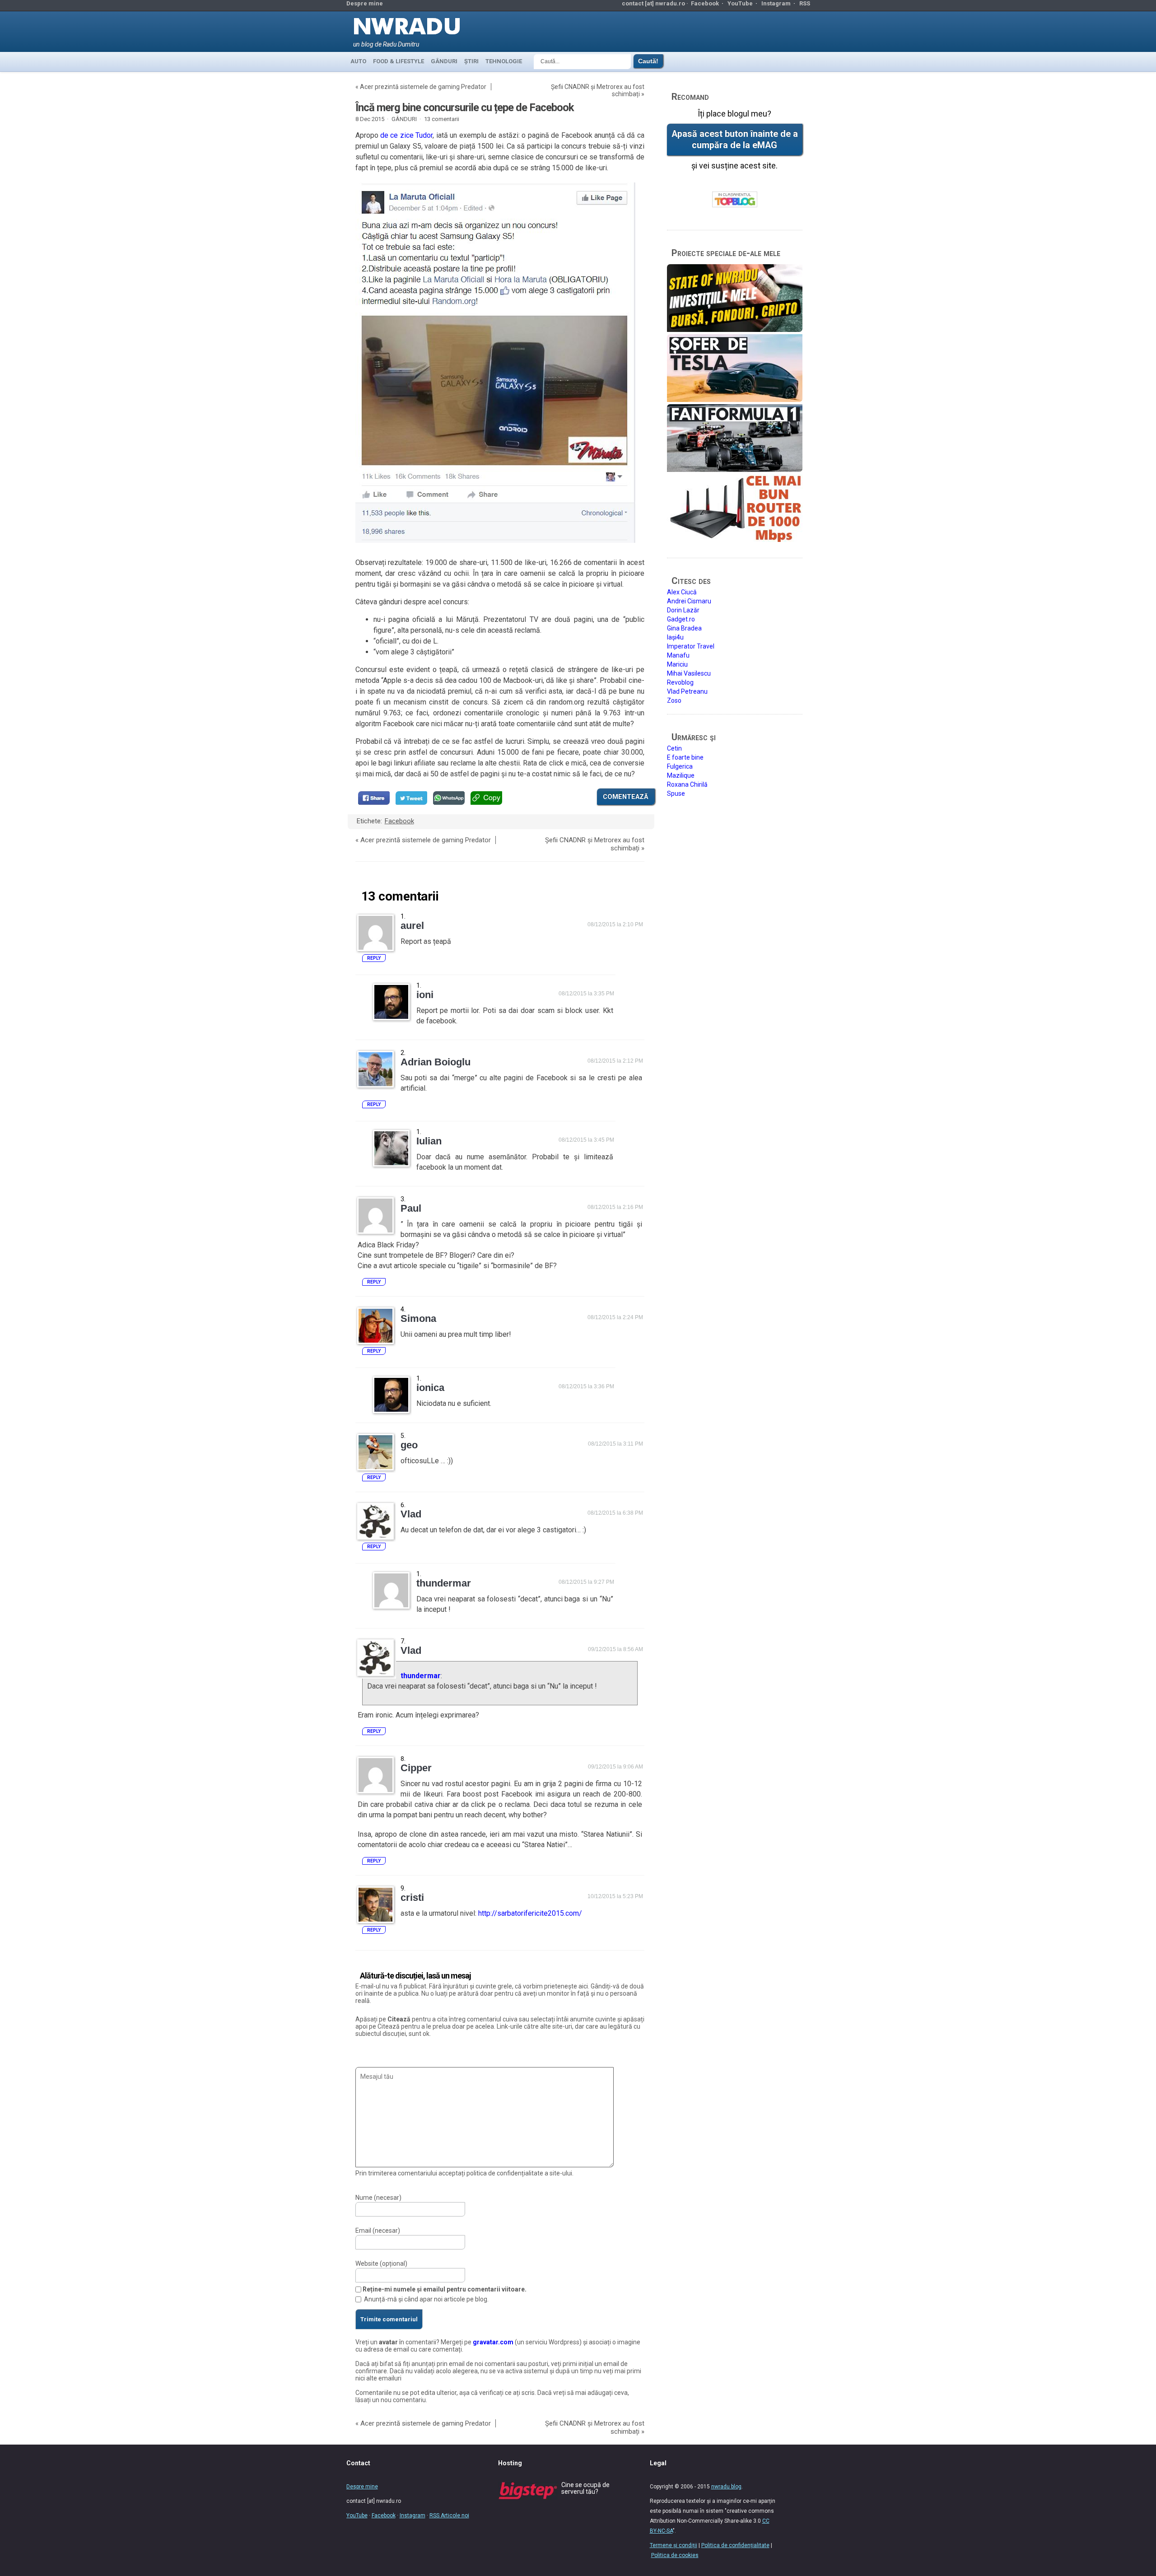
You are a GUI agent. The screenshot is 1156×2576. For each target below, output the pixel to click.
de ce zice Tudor (406, 135)
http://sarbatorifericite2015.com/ (530, 1913)
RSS (805, 3)
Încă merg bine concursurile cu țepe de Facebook (465, 107)
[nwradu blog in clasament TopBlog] (735, 200)
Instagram (776, 3)
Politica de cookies (675, 2555)
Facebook (705, 3)
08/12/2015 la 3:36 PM (586, 1386)
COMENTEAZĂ (626, 797)
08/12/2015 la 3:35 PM (586, 994)
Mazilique (681, 775)
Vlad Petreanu (687, 691)
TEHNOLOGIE (504, 61)
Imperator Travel (691, 646)
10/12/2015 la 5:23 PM (615, 1896)
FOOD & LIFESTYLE (399, 61)
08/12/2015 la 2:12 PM (615, 1061)
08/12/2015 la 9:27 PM (586, 1582)
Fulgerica (680, 766)
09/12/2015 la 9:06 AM (615, 1767)
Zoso (674, 700)
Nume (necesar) (378, 2198)
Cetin (674, 748)
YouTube (740, 3)
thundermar (421, 1676)
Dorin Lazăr (683, 610)
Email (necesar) (378, 2231)
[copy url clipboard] (486, 798)
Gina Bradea (684, 628)
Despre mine (365, 3)
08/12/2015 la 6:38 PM (615, 1513)
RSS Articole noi (449, 2515)
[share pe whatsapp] (449, 798)
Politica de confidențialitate (735, 2545)
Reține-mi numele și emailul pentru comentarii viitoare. (445, 2289)
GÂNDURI (444, 61)
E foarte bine (685, 757)
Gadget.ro (681, 619)
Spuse (676, 793)
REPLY (374, 958)
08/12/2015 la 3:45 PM (586, 1140)
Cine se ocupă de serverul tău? (585, 2488)
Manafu (678, 655)
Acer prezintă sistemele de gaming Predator (423, 87)
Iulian (429, 1141)
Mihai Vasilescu (689, 673)
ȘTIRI (471, 61)
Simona (418, 1318)
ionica (430, 1388)
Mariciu (677, 664)
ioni (425, 995)
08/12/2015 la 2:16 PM (615, 1207)
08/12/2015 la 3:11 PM (615, 1444)
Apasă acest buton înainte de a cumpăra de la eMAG (735, 140)
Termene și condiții (674, 2545)
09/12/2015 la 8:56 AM (615, 1649)
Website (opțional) (381, 2263)
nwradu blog (726, 2487)
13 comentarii (442, 119)
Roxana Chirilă (687, 784)
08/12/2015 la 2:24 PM (615, 1317)
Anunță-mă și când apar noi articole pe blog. (426, 2299)
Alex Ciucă (682, 592)
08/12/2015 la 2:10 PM (615, 924)
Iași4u (675, 637)
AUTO (358, 61)
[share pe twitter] (411, 798)
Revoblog (680, 682)
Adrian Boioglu (436, 1062)
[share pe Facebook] (374, 798)
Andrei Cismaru (689, 601)
